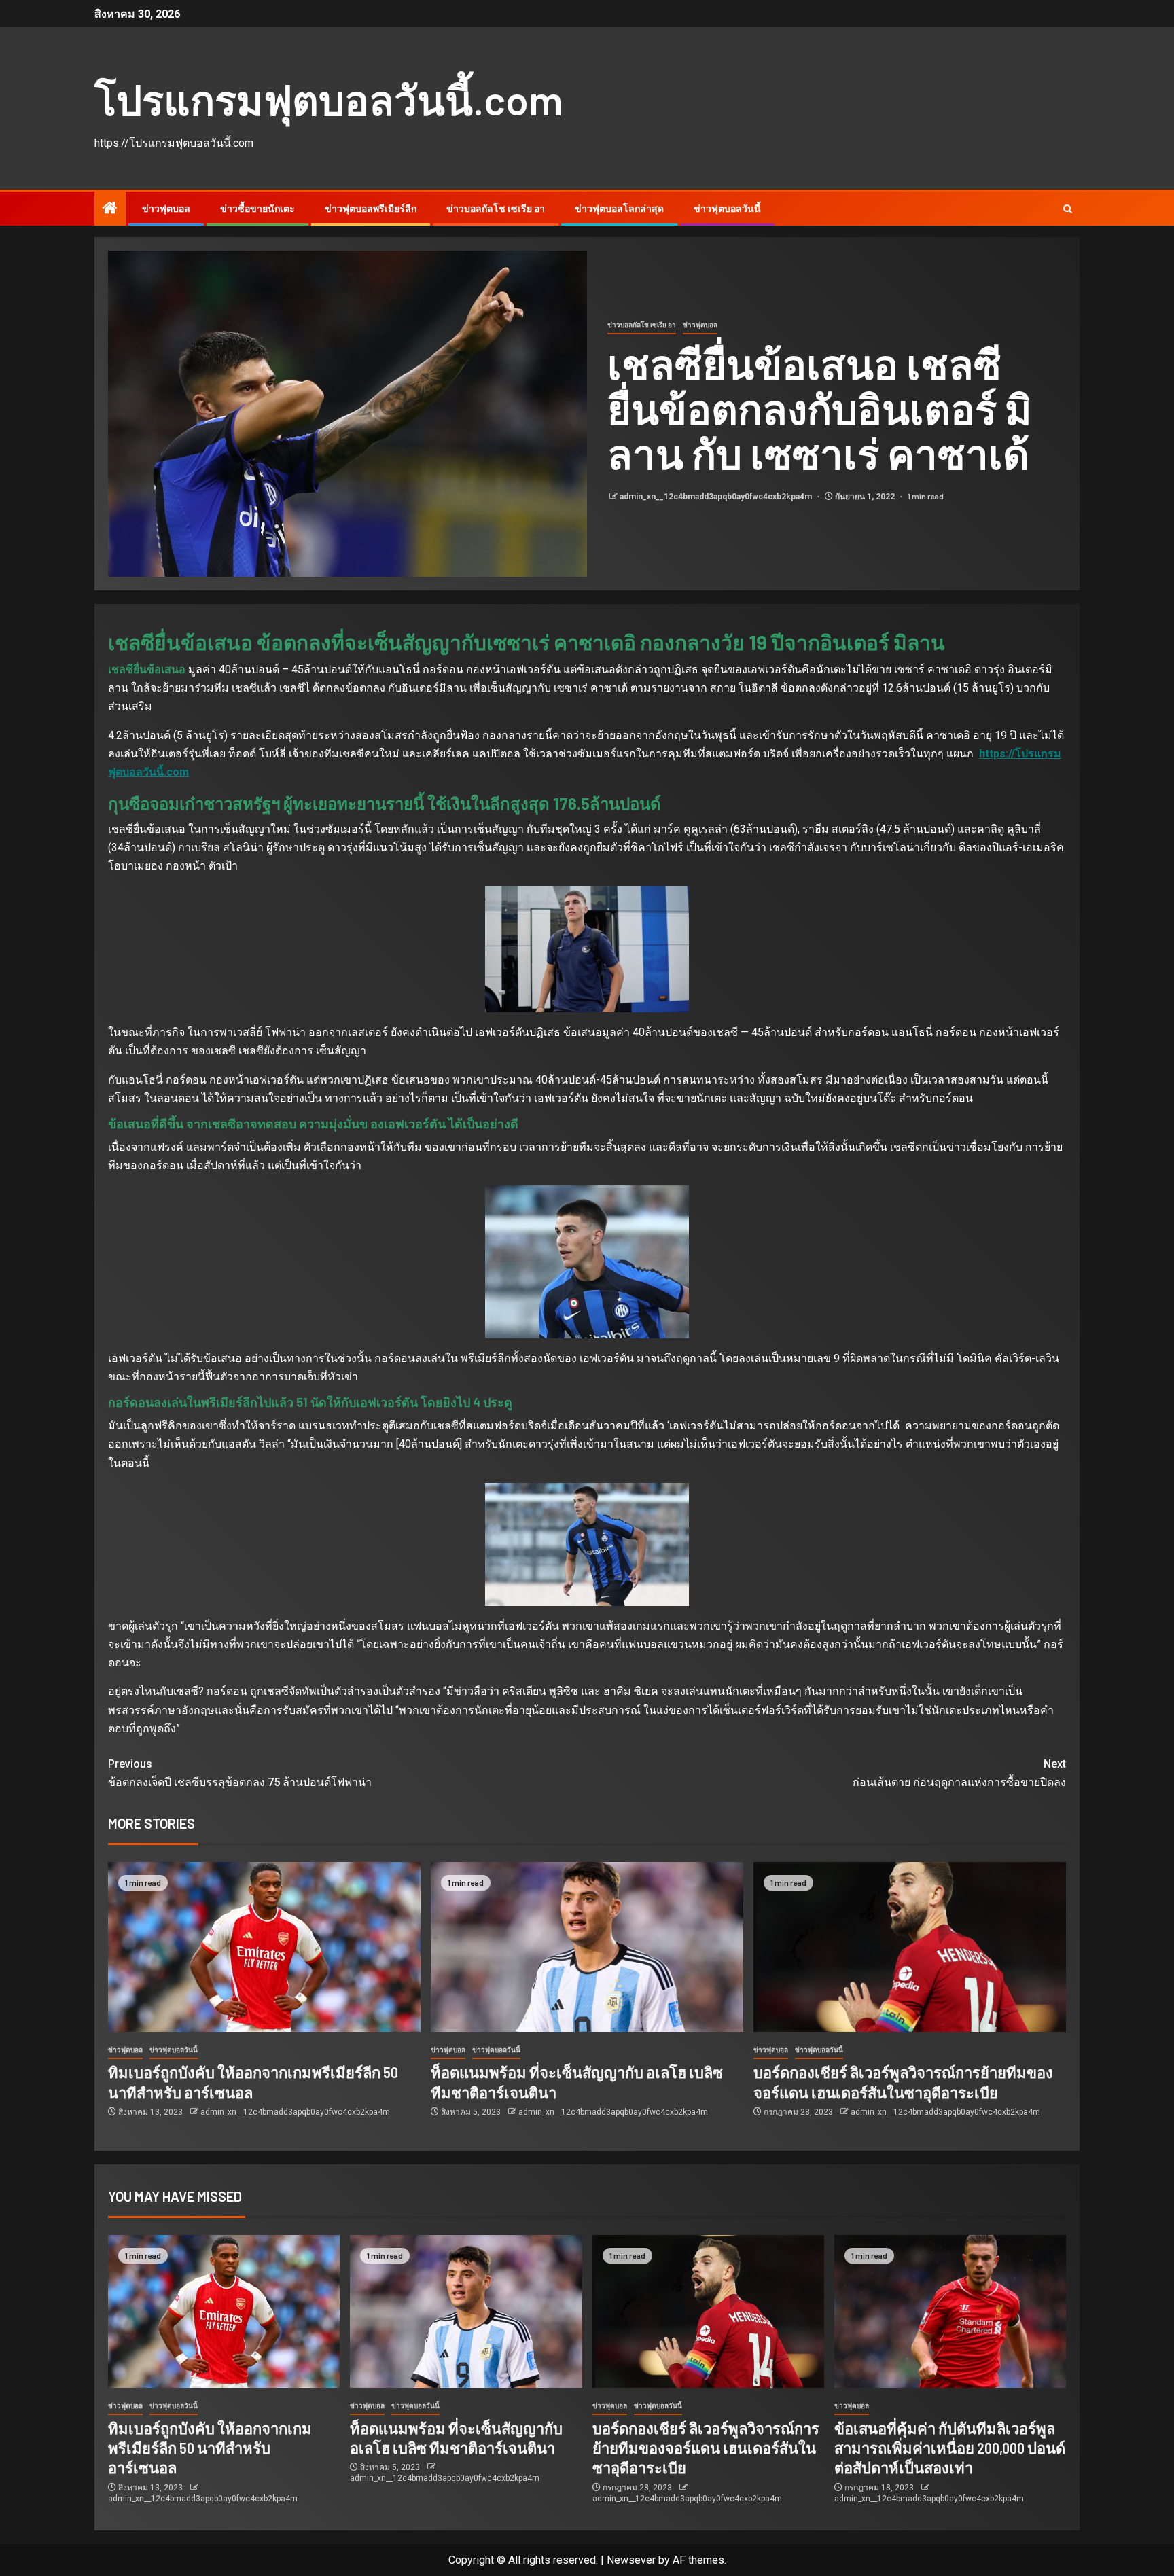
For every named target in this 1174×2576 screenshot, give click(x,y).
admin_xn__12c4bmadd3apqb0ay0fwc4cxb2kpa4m (717, 497)
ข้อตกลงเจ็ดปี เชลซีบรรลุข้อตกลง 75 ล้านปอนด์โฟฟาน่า (240, 1773)
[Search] (1068, 209)
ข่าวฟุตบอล (166, 209)
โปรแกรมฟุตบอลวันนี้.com (328, 99)
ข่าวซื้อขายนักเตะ (257, 209)
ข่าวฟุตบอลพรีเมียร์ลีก (371, 209)
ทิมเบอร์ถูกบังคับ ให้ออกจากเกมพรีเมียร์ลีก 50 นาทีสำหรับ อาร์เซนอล (210, 2448)
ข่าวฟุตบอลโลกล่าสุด (619, 209)
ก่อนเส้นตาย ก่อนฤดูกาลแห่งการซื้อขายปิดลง (959, 1773)
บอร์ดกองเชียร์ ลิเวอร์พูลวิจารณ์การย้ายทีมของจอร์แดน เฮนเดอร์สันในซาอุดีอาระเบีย (706, 2448)
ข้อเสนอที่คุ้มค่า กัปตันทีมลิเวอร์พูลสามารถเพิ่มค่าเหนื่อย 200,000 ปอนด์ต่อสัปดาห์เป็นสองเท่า (950, 2448)
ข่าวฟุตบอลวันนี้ (727, 209)
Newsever (631, 2560)
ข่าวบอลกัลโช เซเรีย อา (496, 209)
